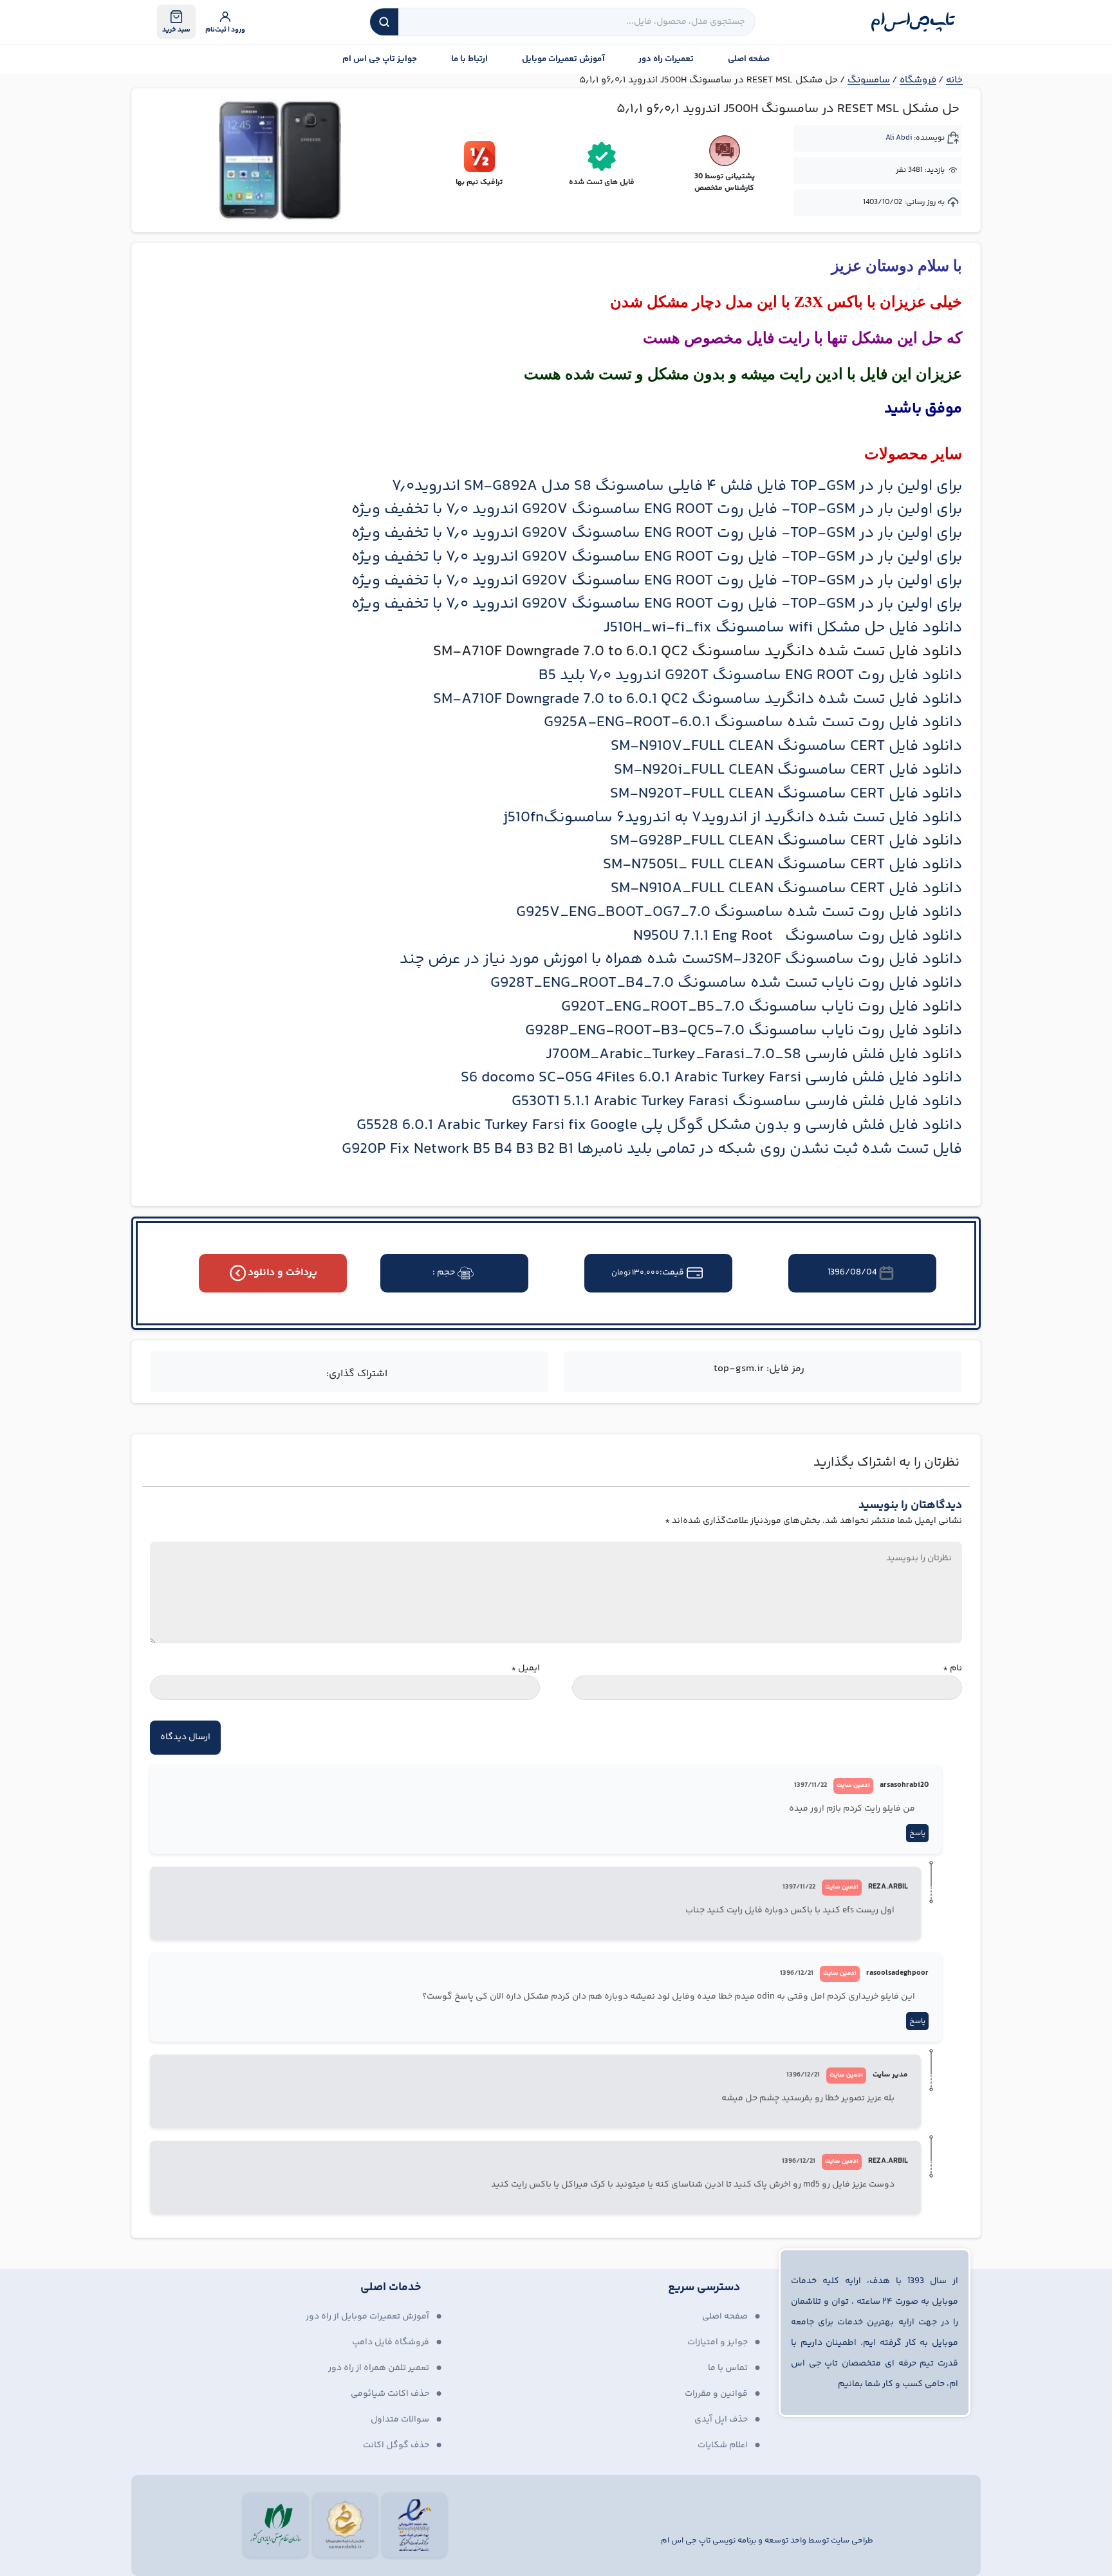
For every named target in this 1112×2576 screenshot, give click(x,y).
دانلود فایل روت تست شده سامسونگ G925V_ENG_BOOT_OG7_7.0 (739, 912)
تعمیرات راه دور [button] (666, 59)
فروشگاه (918, 80)
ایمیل (525, 1669)
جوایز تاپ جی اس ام (380, 59)
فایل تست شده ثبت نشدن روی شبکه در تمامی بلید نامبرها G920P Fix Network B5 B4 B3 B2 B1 (652, 1149)
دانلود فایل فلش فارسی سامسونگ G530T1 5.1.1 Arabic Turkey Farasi (737, 1102)
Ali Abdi (899, 138)
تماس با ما (728, 2368)
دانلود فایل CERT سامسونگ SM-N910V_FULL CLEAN (786, 746)
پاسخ (917, 1834)
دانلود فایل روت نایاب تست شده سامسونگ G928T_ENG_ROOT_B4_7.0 (726, 983)
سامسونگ (869, 80)
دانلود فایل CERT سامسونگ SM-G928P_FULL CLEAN (786, 841)
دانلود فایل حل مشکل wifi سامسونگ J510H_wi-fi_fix (783, 628)
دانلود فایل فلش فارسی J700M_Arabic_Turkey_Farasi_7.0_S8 (754, 1055)
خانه (954, 80)
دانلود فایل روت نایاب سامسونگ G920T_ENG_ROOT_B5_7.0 (762, 1007)
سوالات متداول (400, 2420)
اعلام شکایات (723, 2445)
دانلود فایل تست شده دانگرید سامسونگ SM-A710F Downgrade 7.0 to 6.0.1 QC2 (698, 699)
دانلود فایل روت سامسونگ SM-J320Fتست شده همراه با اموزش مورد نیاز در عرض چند (681, 959)
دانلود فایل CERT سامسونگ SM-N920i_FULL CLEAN (788, 770)
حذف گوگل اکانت (396, 2445)
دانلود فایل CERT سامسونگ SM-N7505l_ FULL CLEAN (783, 865)
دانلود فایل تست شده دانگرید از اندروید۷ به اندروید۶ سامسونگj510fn (733, 818)
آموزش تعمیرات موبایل (563, 59)
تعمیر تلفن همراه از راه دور (379, 2368)
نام (952, 1669)
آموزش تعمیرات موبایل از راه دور (367, 2317)
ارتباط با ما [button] (469, 59)
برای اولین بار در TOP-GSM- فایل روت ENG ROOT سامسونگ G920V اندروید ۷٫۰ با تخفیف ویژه (657, 509)
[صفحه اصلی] (913, 22)
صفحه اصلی (749, 59)
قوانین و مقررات (716, 2394)
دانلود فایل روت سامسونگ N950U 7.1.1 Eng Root (798, 936)
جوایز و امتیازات (718, 2342)
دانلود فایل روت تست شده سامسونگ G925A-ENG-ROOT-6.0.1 (753, 723)
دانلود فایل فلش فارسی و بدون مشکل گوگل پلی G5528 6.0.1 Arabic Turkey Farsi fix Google (659, 1125)
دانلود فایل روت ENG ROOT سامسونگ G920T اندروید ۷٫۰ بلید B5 (750, 676)
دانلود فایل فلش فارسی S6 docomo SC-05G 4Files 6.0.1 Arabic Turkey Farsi (711, 1078)
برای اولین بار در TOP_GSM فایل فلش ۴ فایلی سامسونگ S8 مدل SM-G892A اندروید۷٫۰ (677, 486)
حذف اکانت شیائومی (390, 2394)
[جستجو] (384, 22)
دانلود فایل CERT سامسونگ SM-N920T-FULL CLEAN (786, 794)
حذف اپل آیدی (721, 2420)
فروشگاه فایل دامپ (391, 2342)
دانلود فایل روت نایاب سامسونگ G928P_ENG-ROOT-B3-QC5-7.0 (744, 1031)
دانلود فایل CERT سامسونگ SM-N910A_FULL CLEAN (786, 889)
